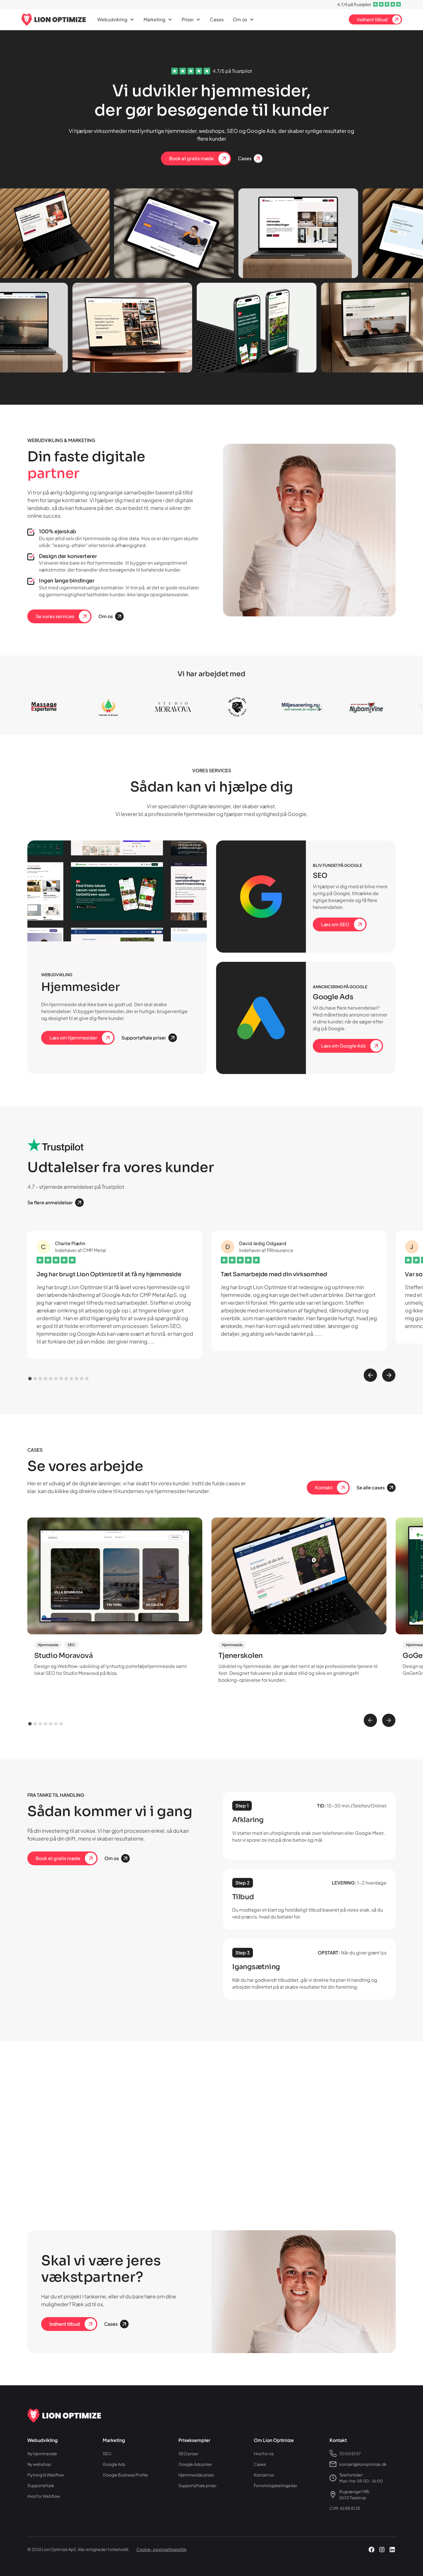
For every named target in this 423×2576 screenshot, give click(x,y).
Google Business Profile (125, 2475)
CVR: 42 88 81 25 (345, 2508)
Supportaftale (41, 2485)
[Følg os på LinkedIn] (392, 2550)
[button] (116, 20)
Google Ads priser (195, 2464)
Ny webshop (39, 2464)
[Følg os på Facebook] (371, 2550)
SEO (107, 2453)
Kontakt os (264, 2475)
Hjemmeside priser (196, 2475)
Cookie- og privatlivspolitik (162, 2549)
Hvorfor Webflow (44, 2496)
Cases (217, 19)
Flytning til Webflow (46, 2475)
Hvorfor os (264, 2453)
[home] (54, 20)
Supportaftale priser (198, 2485)
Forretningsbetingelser (276, 2485)
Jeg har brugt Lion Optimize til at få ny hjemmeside (109, 1274)
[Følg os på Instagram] (382, 2550)
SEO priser (188, 2453)
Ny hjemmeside (42, 2453)
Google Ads (114, 2464)
